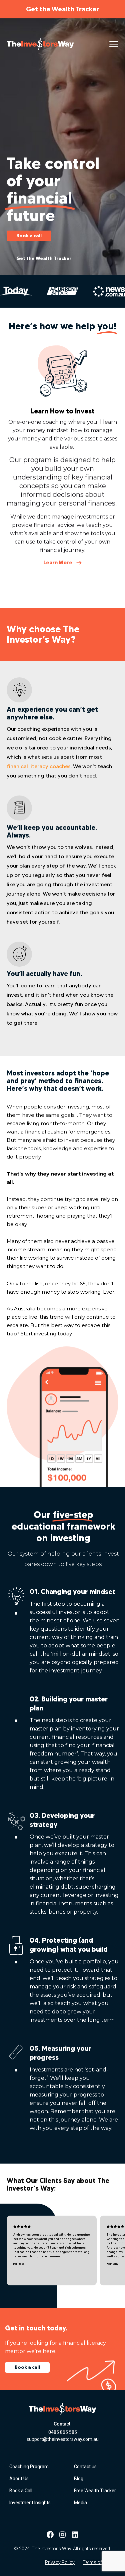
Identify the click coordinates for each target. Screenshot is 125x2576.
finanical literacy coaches (39, 766)
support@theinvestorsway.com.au (63, 2439)
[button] (114, 44)
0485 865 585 (63, 2432)
